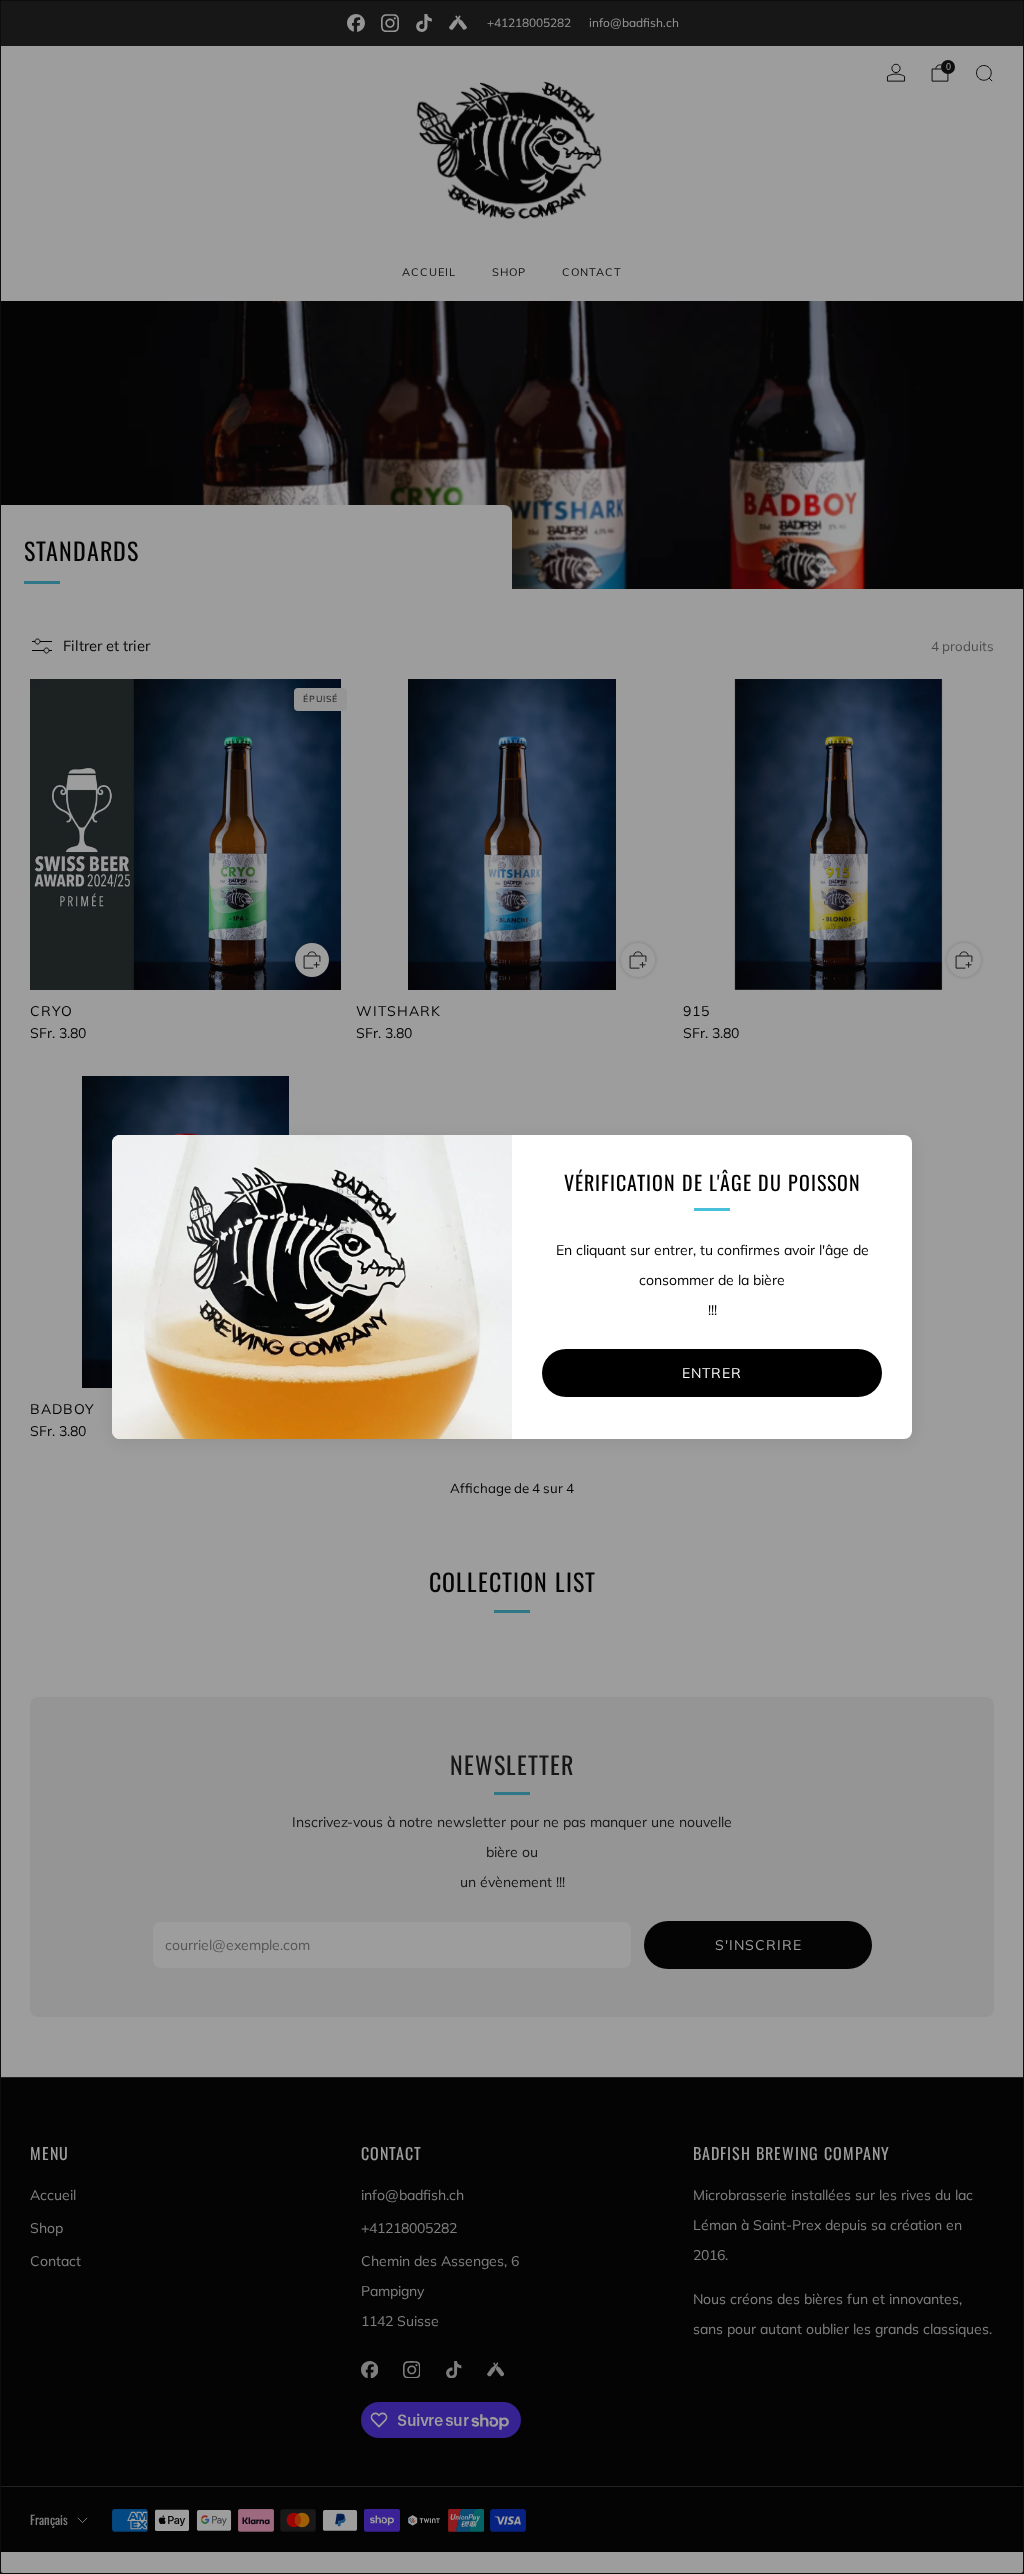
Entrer (712, 1373)
